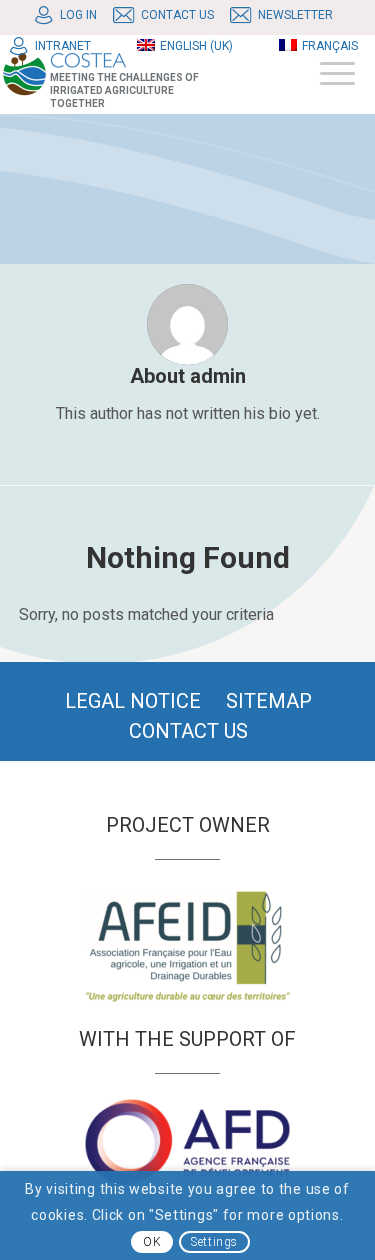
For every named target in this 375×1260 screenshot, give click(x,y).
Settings (214, 1242)
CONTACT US (177, 15)
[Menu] (327, 74)
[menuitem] (71, 15)
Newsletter (295, 15)
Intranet (63, 46)
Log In (78, 15)
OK (152, 1242)
